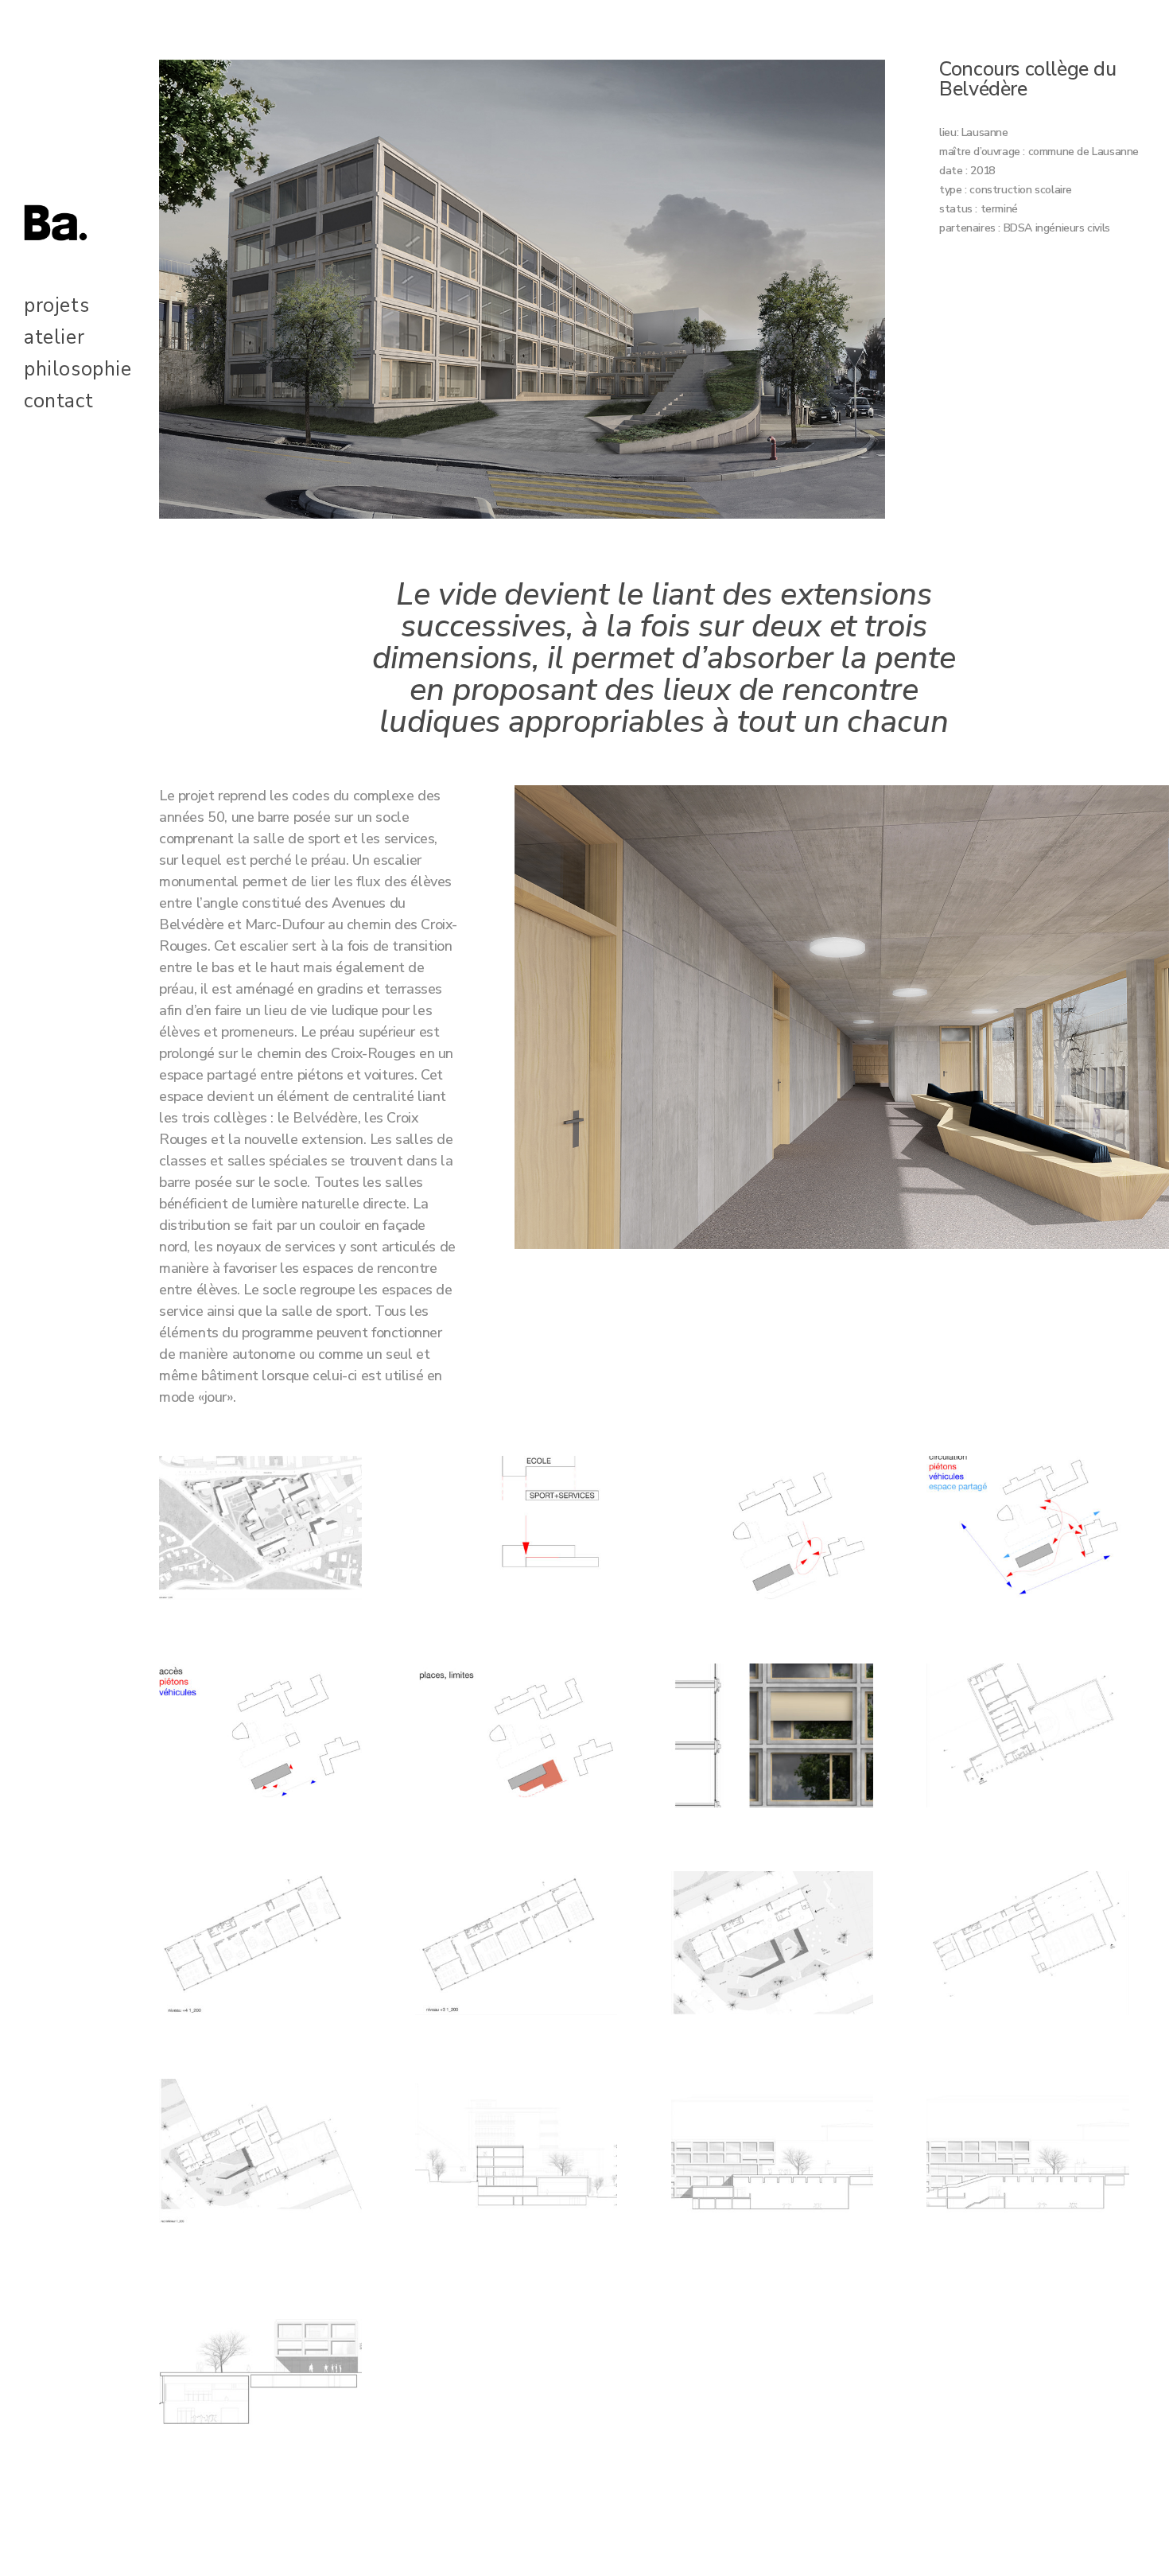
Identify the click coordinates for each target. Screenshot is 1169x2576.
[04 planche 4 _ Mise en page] (1028, 1741)
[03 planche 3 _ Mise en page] (517, 1533)
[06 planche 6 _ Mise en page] (260, 1948)
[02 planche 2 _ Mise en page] (260, 2156)
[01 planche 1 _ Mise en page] (260, 1533)
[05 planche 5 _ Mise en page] (517, 2156)
